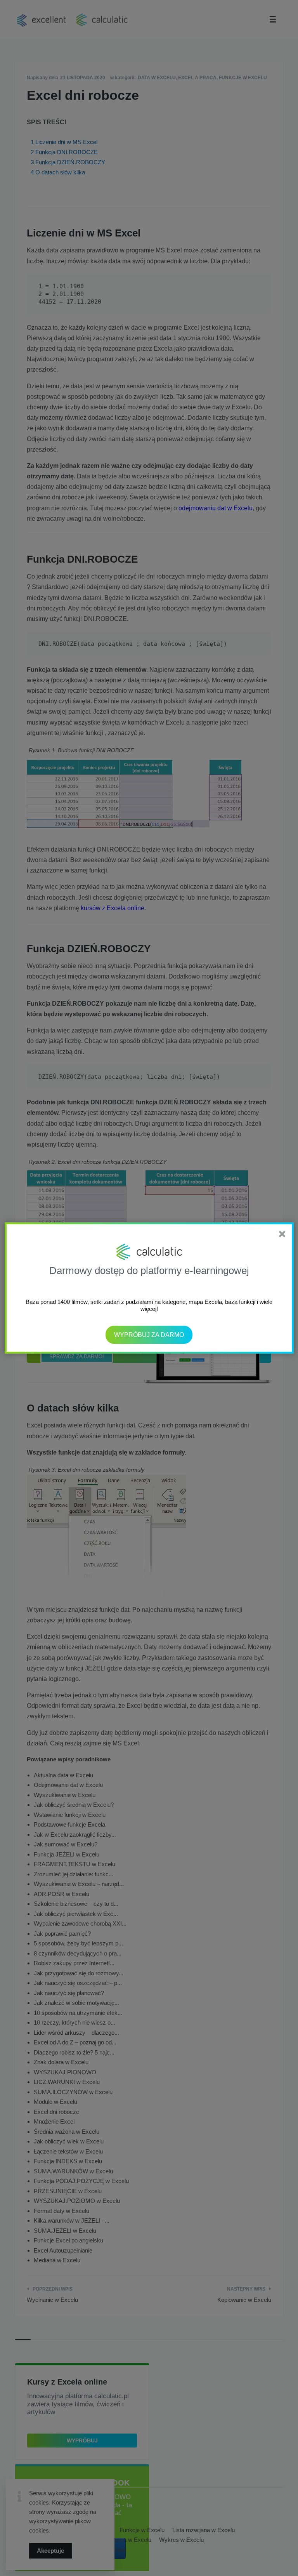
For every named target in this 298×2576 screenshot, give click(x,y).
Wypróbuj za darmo (149, 1335)
